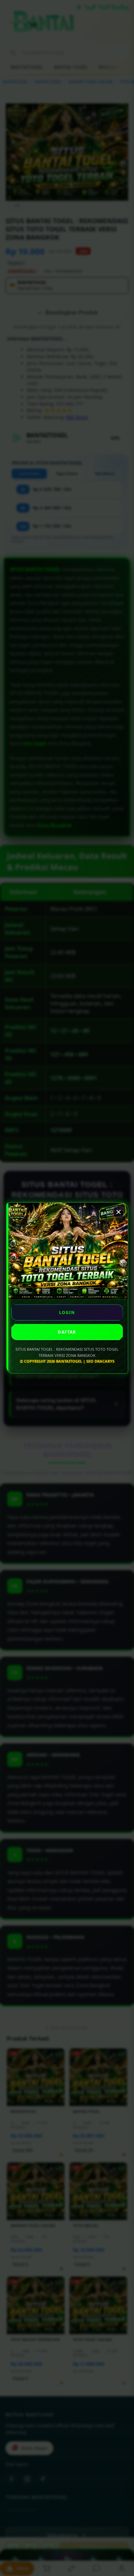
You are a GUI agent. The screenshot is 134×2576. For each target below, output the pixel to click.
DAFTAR (67, 1332)
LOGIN (67, 1312)
